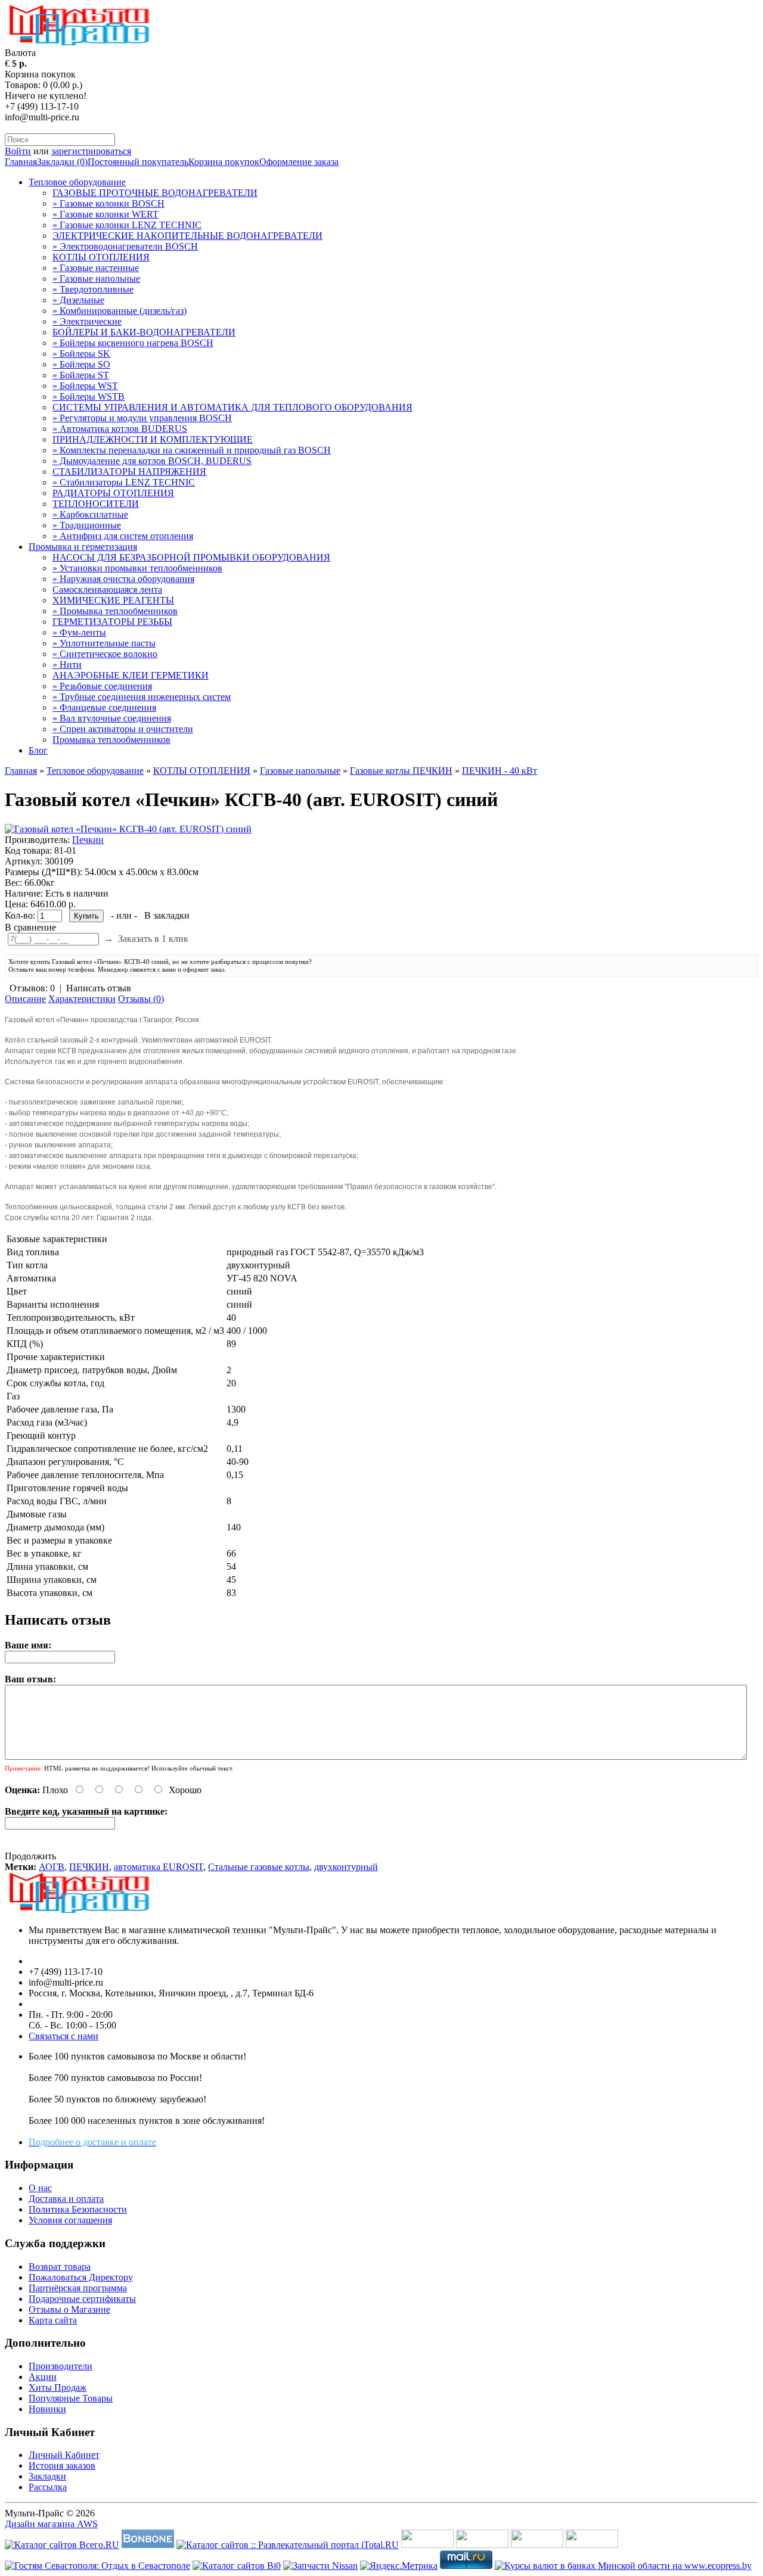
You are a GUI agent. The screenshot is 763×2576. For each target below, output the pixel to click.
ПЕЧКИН (89, 1867)
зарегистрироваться (91, 151)
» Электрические (87, 321)
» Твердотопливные (93, 289)
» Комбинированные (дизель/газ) (120, 311)
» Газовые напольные (96, 279)
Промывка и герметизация (83, 547)
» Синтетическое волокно (105, 654)
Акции (43, 2377)
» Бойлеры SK (81, 354)
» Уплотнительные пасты (104, 643)
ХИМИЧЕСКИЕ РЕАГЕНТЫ (113, 600)
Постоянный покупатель (138, 162)
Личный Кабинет (64, 2455)
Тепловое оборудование (77, 182)
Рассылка (48, 2487)
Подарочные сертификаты (82, 2299)
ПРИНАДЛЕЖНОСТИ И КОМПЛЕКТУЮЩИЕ (153, 439)
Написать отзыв (99, 988)
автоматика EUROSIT (159, 1867)
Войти (18, 151)
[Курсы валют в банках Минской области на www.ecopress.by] (623, 2566)
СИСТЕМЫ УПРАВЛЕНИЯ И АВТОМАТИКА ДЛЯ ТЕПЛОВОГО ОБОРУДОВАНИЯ (232, 407)
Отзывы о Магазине (69, 2309)
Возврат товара (60, 2267)
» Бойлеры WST (85, 386)
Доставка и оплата (66, 2199)
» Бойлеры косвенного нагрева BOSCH (133, 343)
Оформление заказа (299, 162)
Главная (21, 162)
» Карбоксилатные (90, 514)
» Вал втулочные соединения (112, 718)
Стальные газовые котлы (259, 1867)
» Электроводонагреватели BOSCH (125, 246)
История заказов (62, 2465)
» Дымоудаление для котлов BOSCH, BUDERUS (152, 461)
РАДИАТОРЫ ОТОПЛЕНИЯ (113, 493)
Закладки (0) (62, 162)
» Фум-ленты (79, 632)
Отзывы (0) (141, 999)
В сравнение (30, 927)
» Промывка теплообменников (115, 611)
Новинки (47, 2409)
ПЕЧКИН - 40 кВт (500, 771)
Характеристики (82, 999)
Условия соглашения (70, 2220)
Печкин (88, 840)
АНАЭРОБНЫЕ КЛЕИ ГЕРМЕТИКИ (131, 675)
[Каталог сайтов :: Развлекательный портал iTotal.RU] (288, 2545)
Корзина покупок (224, 162)
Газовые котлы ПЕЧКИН (401, 771)
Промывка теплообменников (111, 740)
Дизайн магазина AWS (51, 2524)
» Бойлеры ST (81, 375)
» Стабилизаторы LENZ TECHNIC (124, 482)
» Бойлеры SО (81, 364)
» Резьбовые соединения (102, 686)
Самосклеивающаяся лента (107, 589)
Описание (25, 999)
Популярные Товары (71, 2398)
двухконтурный (346, 1867)
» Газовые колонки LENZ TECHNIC (127, 225)
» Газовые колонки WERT (106, 214)
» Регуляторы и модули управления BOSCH (142, 418)
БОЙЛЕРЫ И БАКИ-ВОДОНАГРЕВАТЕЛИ (144, 332)
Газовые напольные (300, 771)
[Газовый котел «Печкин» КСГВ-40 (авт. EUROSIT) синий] (128, 829)
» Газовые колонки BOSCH (108, 203)
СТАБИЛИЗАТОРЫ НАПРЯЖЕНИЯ (129, 472)
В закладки (167, 915)
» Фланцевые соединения (104, 707)
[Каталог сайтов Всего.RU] (62, 2545)
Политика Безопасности (78, 2209)
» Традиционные (87, 525)
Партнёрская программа (78, 2288)
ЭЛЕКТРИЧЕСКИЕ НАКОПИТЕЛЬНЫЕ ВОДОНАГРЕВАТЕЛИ (187, 236)
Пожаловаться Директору (81, 2277)
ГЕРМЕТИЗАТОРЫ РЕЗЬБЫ (112, 622)
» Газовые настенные (96, 268)
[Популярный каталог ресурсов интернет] (148, 2545)
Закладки (47, 2476)
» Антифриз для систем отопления (123, 536)
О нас (40, 2188)
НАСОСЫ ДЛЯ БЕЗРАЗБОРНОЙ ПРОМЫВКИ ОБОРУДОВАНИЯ (191, 557)
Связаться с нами (63, 2036)
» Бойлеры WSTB (89, 396)
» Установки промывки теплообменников (137, 568)
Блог (38, 750)
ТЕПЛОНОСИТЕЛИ (96, 504)
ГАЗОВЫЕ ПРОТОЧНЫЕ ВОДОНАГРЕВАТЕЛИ (155, 193)
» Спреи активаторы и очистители (123, 729)
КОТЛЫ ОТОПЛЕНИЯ (101, 257)
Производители (61, 2366)
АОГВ (52, 1867)
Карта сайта (53, 2320)
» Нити (67, 665)
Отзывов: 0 (32, 988)
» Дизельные (78, 300)
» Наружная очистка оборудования (123, 579)
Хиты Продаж (58, 2387)
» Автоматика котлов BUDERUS (120, 429)
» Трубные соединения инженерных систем (142, 697)
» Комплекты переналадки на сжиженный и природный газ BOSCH (192, 450)
